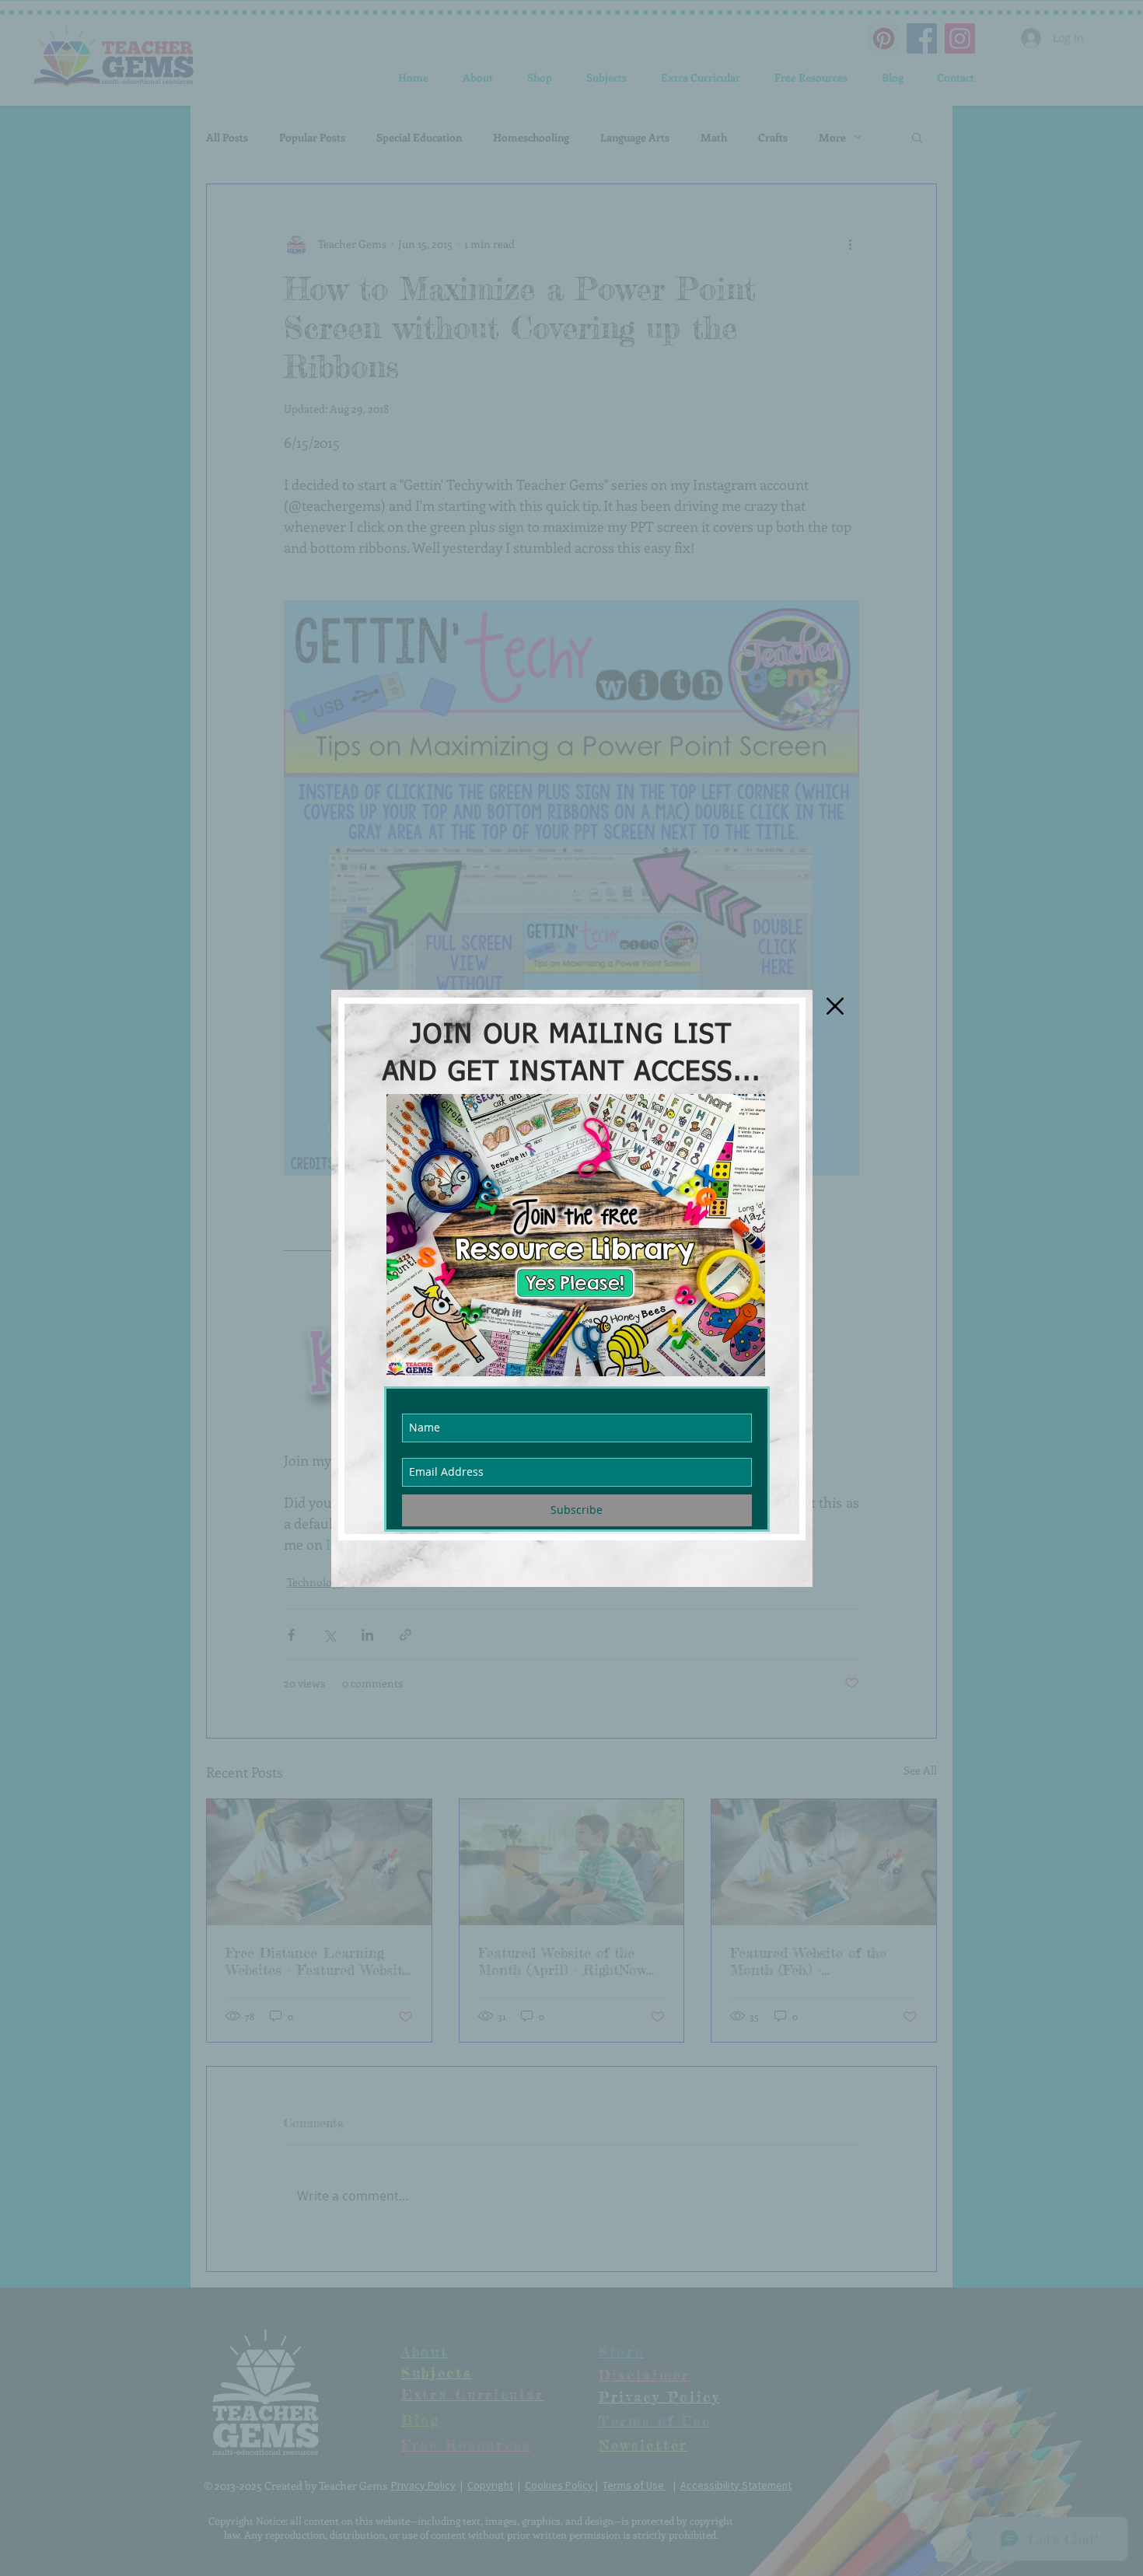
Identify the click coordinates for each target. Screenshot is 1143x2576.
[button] (835, 1006)
